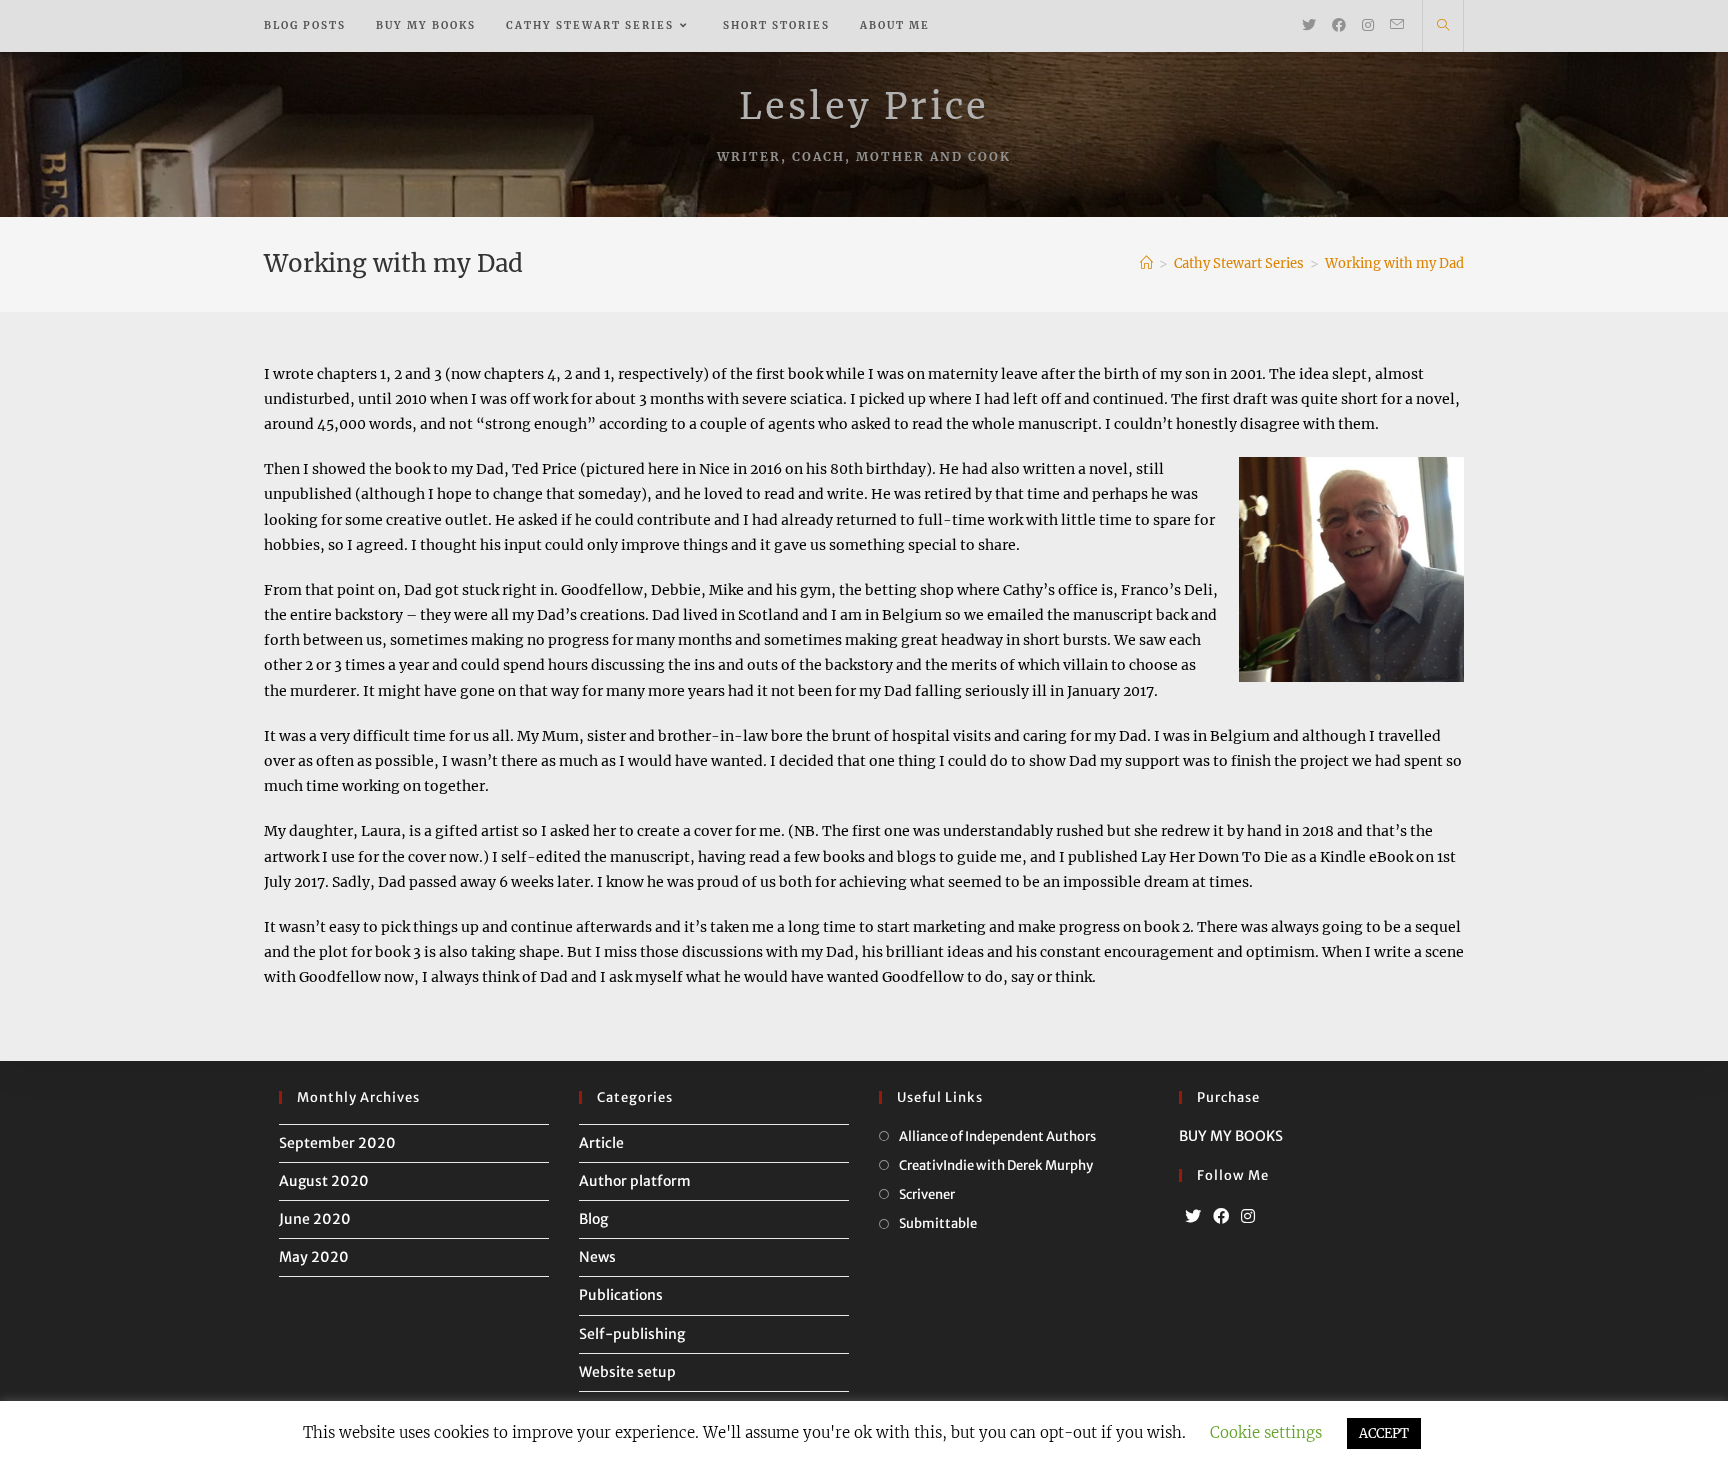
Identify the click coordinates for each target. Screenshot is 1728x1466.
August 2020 (324, 1181)
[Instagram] (1248, 1216)
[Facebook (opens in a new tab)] (1339, 25)
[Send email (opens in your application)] (1397, 24)
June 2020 (315, 1219)
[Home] (1146, 263)
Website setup (627, 1372)
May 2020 (314, 1257)
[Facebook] (1221, 1216)
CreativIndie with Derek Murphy (996, 1165)
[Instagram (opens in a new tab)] (1368, 25)
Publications (621, 1295)
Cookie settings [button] (1266, 1432)
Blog (593, 1219)
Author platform (635, 1181)
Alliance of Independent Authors (997, 1136)
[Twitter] (1193, 1216)
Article (601, 1143)
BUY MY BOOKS (1231, 1136)
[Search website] (1443, 26)
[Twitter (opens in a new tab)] (1309, 25)
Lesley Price (864, 106)
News (597, 1257)
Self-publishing (632, 1334)
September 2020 (337, 1143)
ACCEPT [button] (1384, 1433)
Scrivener (927, 1194)
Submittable (938, 1223)
